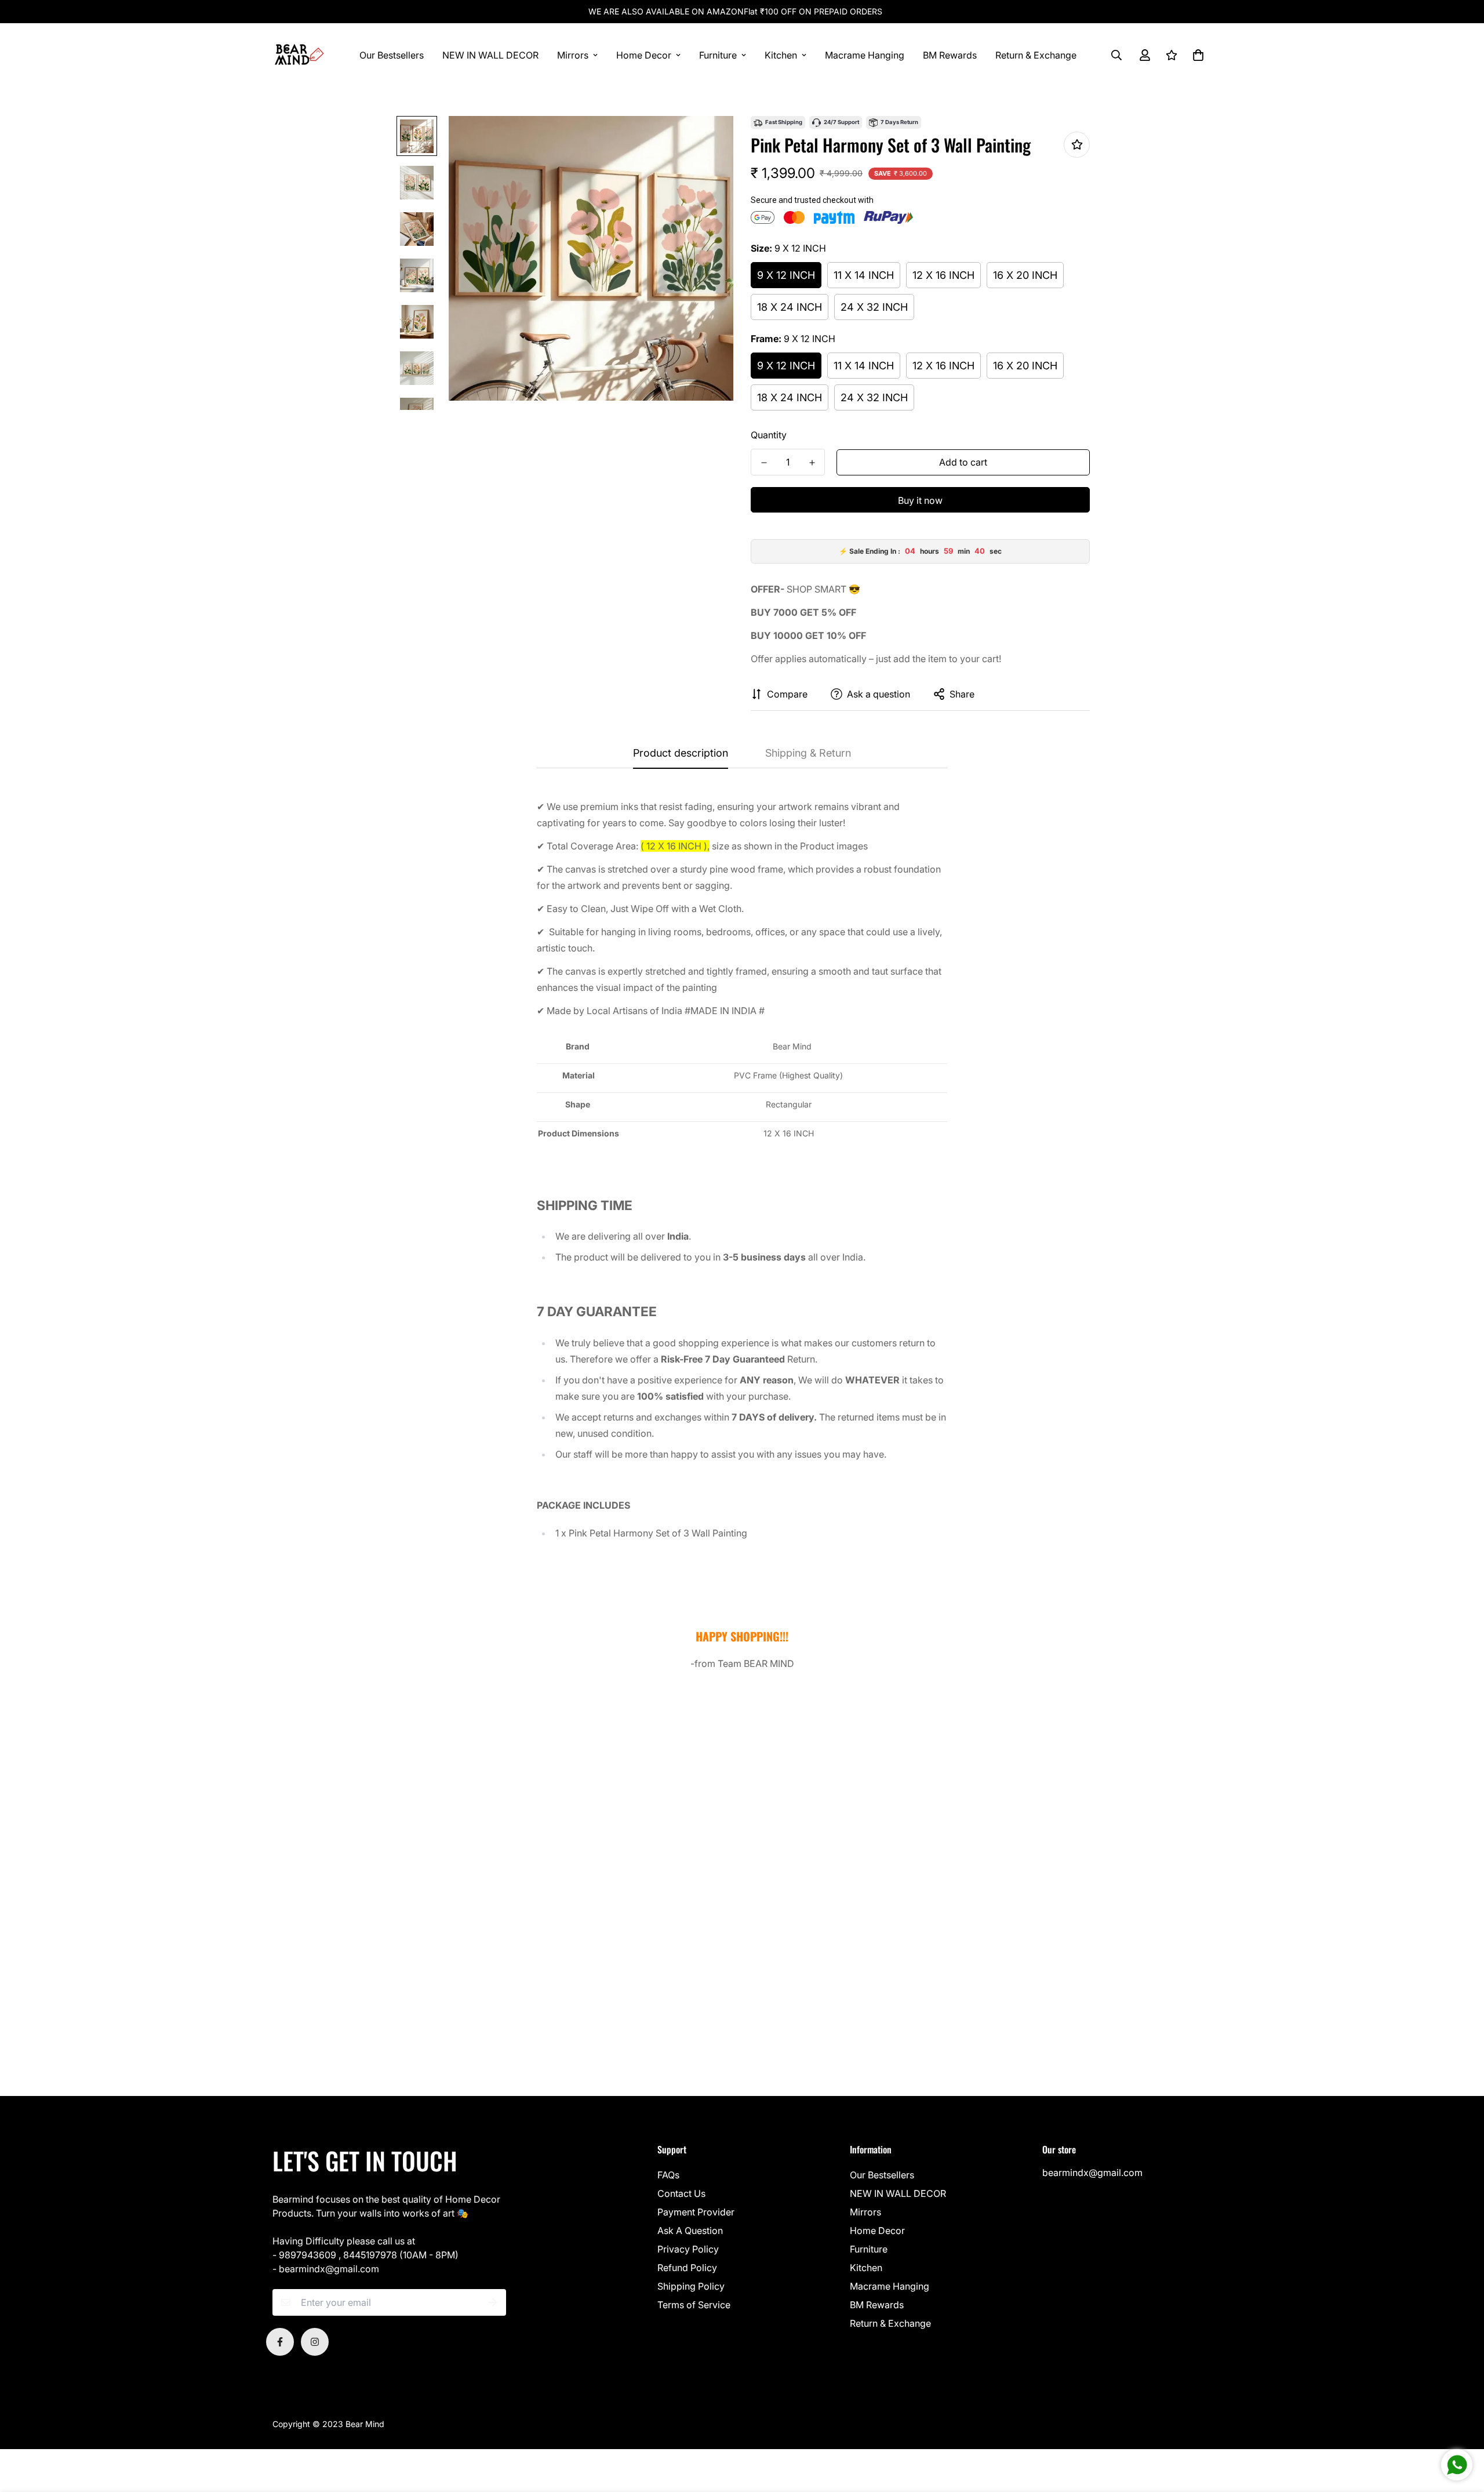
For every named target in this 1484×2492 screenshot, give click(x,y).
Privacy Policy (688, 2249)
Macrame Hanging (865, 55)
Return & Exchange (1036, 55)
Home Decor (644, 55)
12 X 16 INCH (943, 275)
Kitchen (781, 55)
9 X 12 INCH (786, 275)
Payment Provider (696, 2212)
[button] (1196, 55)
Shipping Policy (691, 2286)
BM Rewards (950, 55)
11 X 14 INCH (864, 275)
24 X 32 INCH (874, 307)
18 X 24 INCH (790, 307)
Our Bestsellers (392, 55)
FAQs (668, 2175)
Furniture (718, 55)
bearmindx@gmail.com (1092, 2173)
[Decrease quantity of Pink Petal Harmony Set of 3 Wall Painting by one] (764, 463)
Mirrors (573, 55)
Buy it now (920, 500)
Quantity (769, 435)
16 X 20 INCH (1025, 275)
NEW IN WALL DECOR (490, 55)
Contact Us (681, 2193)
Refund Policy (687, 2268)
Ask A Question (690, 2231)
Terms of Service (694, 2305)
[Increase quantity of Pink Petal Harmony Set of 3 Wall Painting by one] (812, 463)
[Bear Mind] (299, 55)
